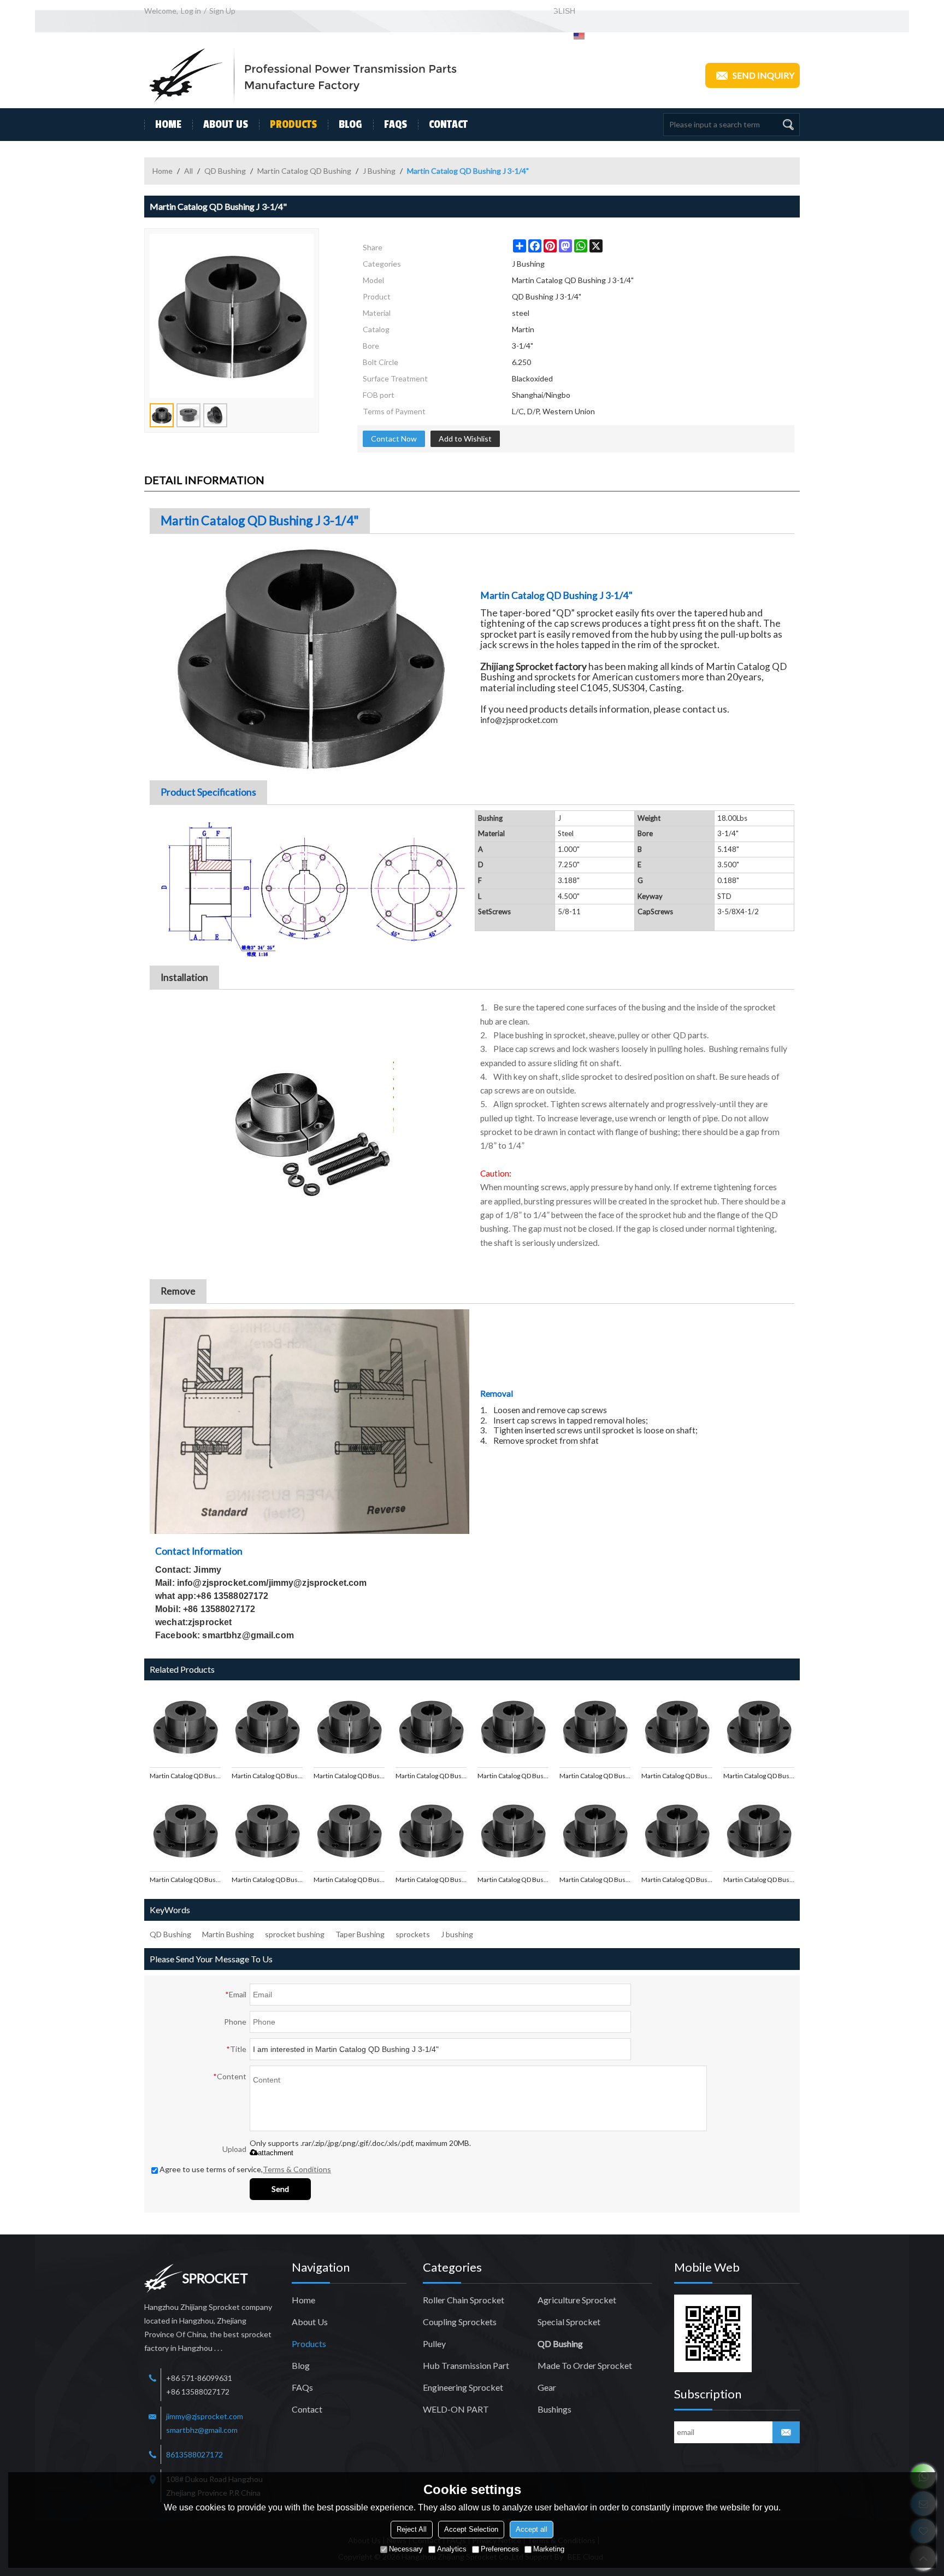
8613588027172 (194, 2454)
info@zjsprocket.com (519, 720)
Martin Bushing (228, 1934)
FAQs (396, 125)
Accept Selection (471, 2529)
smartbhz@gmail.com (202, 2430)
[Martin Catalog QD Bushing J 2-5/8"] (185, 1831)
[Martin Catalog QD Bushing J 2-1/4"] (431, 1831)
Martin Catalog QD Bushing (304, 171)
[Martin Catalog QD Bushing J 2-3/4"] (677, 1727)
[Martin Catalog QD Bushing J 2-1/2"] (267, 1831)
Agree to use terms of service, (245, 2169)
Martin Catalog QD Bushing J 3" (595, 1776)
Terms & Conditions (297, 2169)
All (188, 171)
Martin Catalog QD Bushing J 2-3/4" (677, 1776)
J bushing (457, 1934)
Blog (350, 125)
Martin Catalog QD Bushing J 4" (349, 1776)
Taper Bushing (360, 1934)
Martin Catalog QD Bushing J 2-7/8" (759, 1776)
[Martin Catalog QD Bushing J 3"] (595, 1727)
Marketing (549, 2549)
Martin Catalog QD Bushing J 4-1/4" (185, 1776)
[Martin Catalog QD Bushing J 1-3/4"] (677, 1831)
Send (280, 2189)
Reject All (412, 2529)
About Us (226, 125)
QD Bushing (225, 171)
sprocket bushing (295, 1934)
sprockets (413, 1934)
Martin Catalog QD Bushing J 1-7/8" (595, 1880)
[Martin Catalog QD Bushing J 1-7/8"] (595, 1831)
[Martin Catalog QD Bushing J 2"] (513, 1831)
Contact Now (394, 439)
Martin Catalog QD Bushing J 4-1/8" (267, 1776)
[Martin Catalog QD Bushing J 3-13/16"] (513, 1727)
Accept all (532, 2529)
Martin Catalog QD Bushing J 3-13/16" (513, 1776)
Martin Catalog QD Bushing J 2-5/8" (185, 1880)
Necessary (406, 2549)
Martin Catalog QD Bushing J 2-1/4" (431, 1880)
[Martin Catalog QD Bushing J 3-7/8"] (431, 1727)
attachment (276, 2153)
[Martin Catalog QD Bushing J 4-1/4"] (185, 1727)
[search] (788, 125)
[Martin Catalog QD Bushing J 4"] (349, 1727)
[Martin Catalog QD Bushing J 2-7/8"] (759, 1727)
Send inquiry (763, 75)
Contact (448, 125)
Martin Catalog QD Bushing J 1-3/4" (677, 1880)
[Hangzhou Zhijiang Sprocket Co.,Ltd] (303, 75)
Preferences (500, 2549)
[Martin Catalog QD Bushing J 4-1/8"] (267, 1727)
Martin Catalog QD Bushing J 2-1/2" (267, 1880)
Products (293, 125)
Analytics (452, 2549)
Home (168, 125)
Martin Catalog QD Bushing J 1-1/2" (759, 1880)
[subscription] (786, 2432)
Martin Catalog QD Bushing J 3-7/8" (431, 1776)
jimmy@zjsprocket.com (205, 2416)
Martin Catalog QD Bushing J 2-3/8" (349, 1880)
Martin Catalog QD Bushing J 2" (513, 1880)
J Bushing (379, 171)
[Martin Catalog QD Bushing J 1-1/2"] (759, 1831)
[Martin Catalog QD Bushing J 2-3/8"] (349, 1831)
